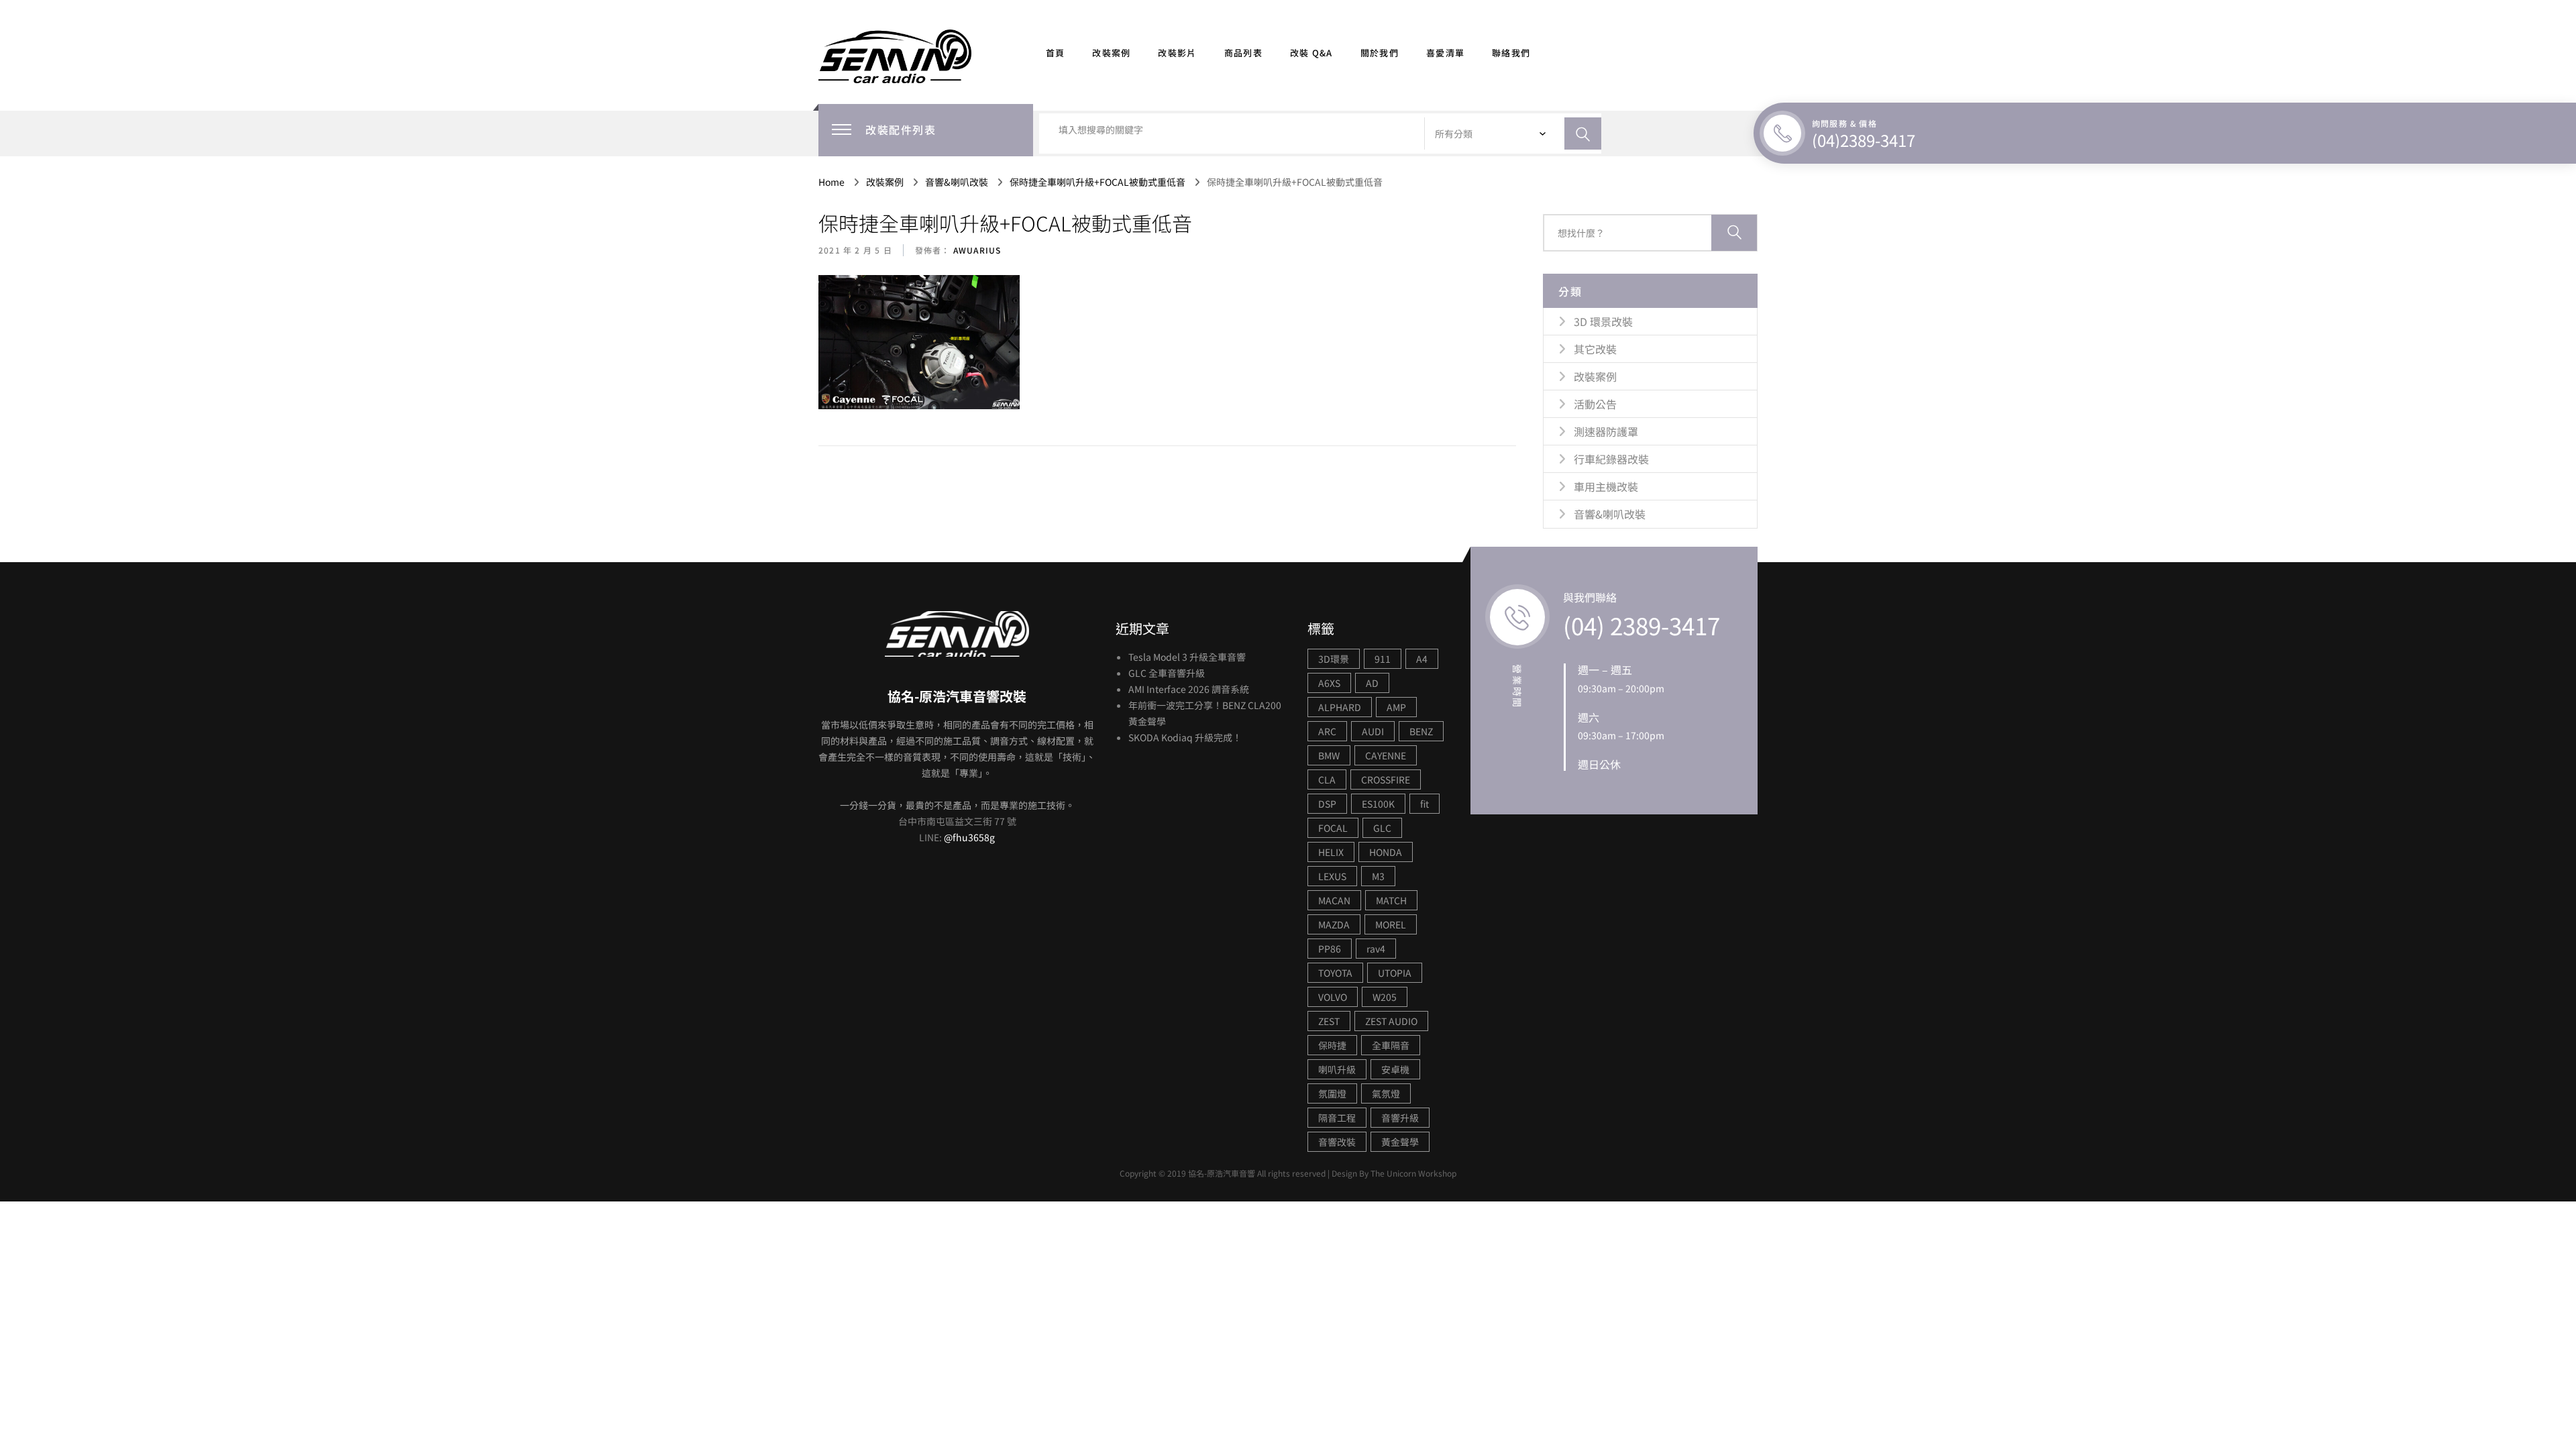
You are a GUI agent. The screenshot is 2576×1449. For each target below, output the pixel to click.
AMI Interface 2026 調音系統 (1189, 689)
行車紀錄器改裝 (1611, 459)
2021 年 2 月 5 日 (855, 250)
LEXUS (1332, 876)
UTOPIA (1395, 973)
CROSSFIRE (1386, 780)
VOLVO (1333, 997)
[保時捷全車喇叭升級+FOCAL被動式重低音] (919, 343)
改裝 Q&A (1311, 53)
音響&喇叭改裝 (1610, 514)
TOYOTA (1335, 973)
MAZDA (1334, 924)
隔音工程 (1337, 1118)
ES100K (1378, 804)
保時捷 (1332, 1045)
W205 (1385, 997)
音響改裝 (1337, 1142)
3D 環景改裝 (1603, 321)
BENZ (1421, 731)
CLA (1327, 780)
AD (1372, 683)
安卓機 (1395, 1069)
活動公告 (1595, 404)
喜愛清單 (1445, 53)
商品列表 (1243, 53)
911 (1383, 659)
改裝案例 (1111, 53)
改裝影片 (1177, 53)
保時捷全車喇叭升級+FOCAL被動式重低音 (1005, 223)
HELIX (1331, 852)
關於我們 (1380, 53)
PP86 (1330, 949)
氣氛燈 (1386, 1093)
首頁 (1056, 53)
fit (1425, 804)
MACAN (1334, 900)
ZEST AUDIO (1391, 1021)
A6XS (1329, 683)
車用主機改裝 (1606, 486)
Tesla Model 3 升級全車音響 (1187, 657)
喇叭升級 (1337, 1069)
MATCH (1391, 900)
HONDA (1386, 852)
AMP (1396, 707)
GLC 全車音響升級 (1167, 673)
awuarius (976, 250)
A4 (1422, 659)
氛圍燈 (1332, 1093)
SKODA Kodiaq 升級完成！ (1185, 737)
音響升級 (1400, 1118)
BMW (1329, 755)
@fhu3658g (969, 837)
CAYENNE (1386, 755)
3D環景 (1334, 659)
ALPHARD (1340, 707)
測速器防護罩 (1606, 431)
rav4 (1376, 949)
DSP (1327, 804)
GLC (1382, 828)
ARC (1327, 731)
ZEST (1329, 1021)
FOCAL (1333, 828)
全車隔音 (1391, 1045)
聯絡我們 (1511, 53)
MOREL (1391, 924)
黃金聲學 (1400, 1142)
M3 (1378, 876)
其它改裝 (1595, 349)
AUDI (1373, 731)
